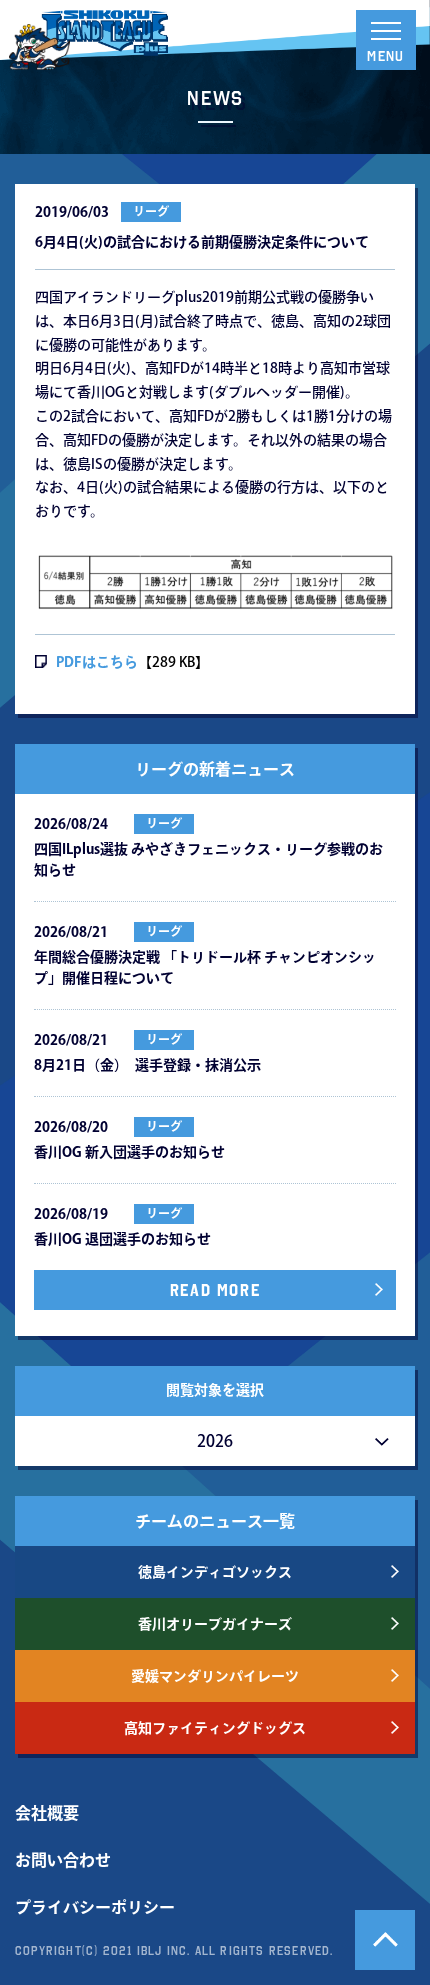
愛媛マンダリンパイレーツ (215, 1676)
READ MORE (215, 1290)
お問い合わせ (63, 1860)
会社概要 (47, 1813)
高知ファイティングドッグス (215, 1728)
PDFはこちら (97, 662)
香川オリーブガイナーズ (215, 1624)
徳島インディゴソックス (215, 1572)
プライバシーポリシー (95, 1907)
